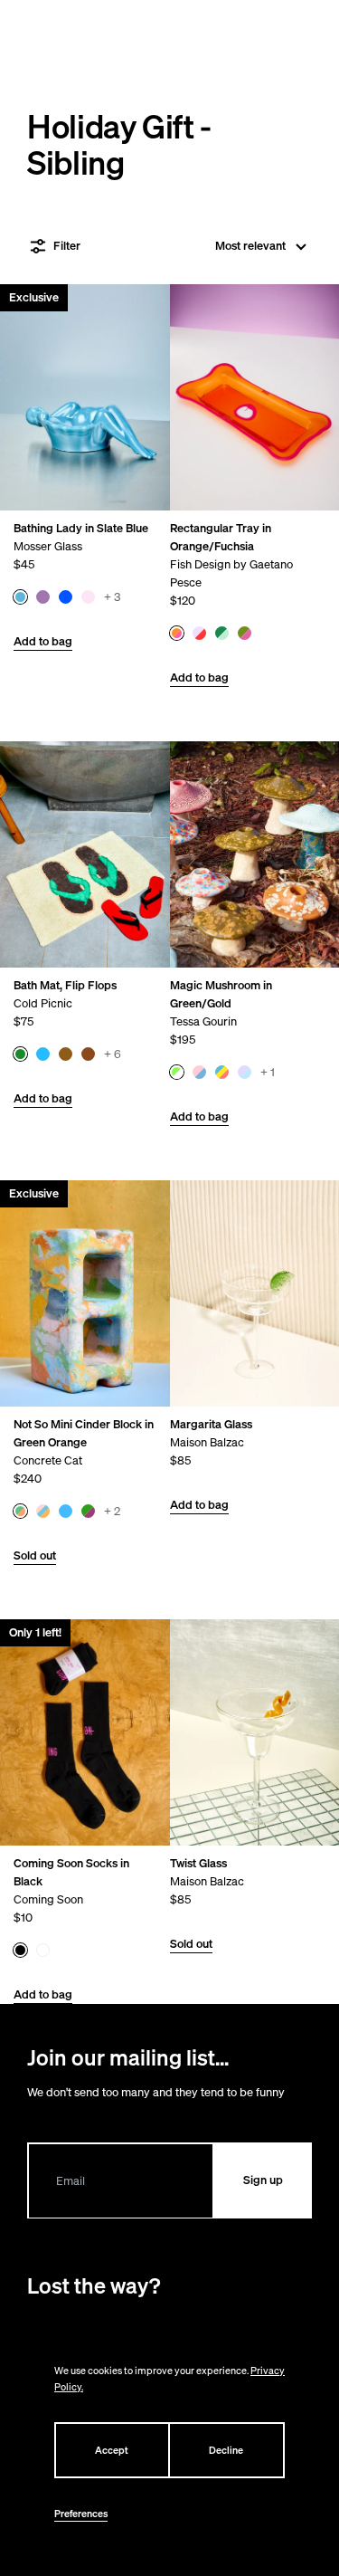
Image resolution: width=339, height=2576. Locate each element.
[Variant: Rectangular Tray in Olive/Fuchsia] (244, 633)
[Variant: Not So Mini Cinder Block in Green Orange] (20, 1511)
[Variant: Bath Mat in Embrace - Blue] (43, 1054)
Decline (226, 2450)
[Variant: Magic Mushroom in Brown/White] (244, 1072)
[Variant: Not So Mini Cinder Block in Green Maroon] (88, 1511)
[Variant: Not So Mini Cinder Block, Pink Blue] (43, 1511)
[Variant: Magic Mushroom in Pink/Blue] (198, 1072)
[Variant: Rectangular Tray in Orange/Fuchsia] (176, 633)
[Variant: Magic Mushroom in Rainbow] (221, 1072)
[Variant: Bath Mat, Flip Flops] (20, 1054)
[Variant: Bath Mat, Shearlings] (88, 1054)
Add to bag (43, 641)
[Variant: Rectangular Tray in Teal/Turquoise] (221, 633)
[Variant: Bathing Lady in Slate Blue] (20, 597)
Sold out (35, 1555)
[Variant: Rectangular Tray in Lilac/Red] (198, 633)
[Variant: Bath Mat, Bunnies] (66, 1054)
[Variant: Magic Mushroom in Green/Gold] (176, 1072)
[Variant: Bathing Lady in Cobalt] (66, 597)
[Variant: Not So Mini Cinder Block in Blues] (66, 1511)
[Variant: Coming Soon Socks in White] (43, 1950)
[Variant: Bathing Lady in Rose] (88, 597)
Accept (112, 2450)
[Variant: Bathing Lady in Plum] (43, 597)
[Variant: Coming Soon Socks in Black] (20, 1950)
